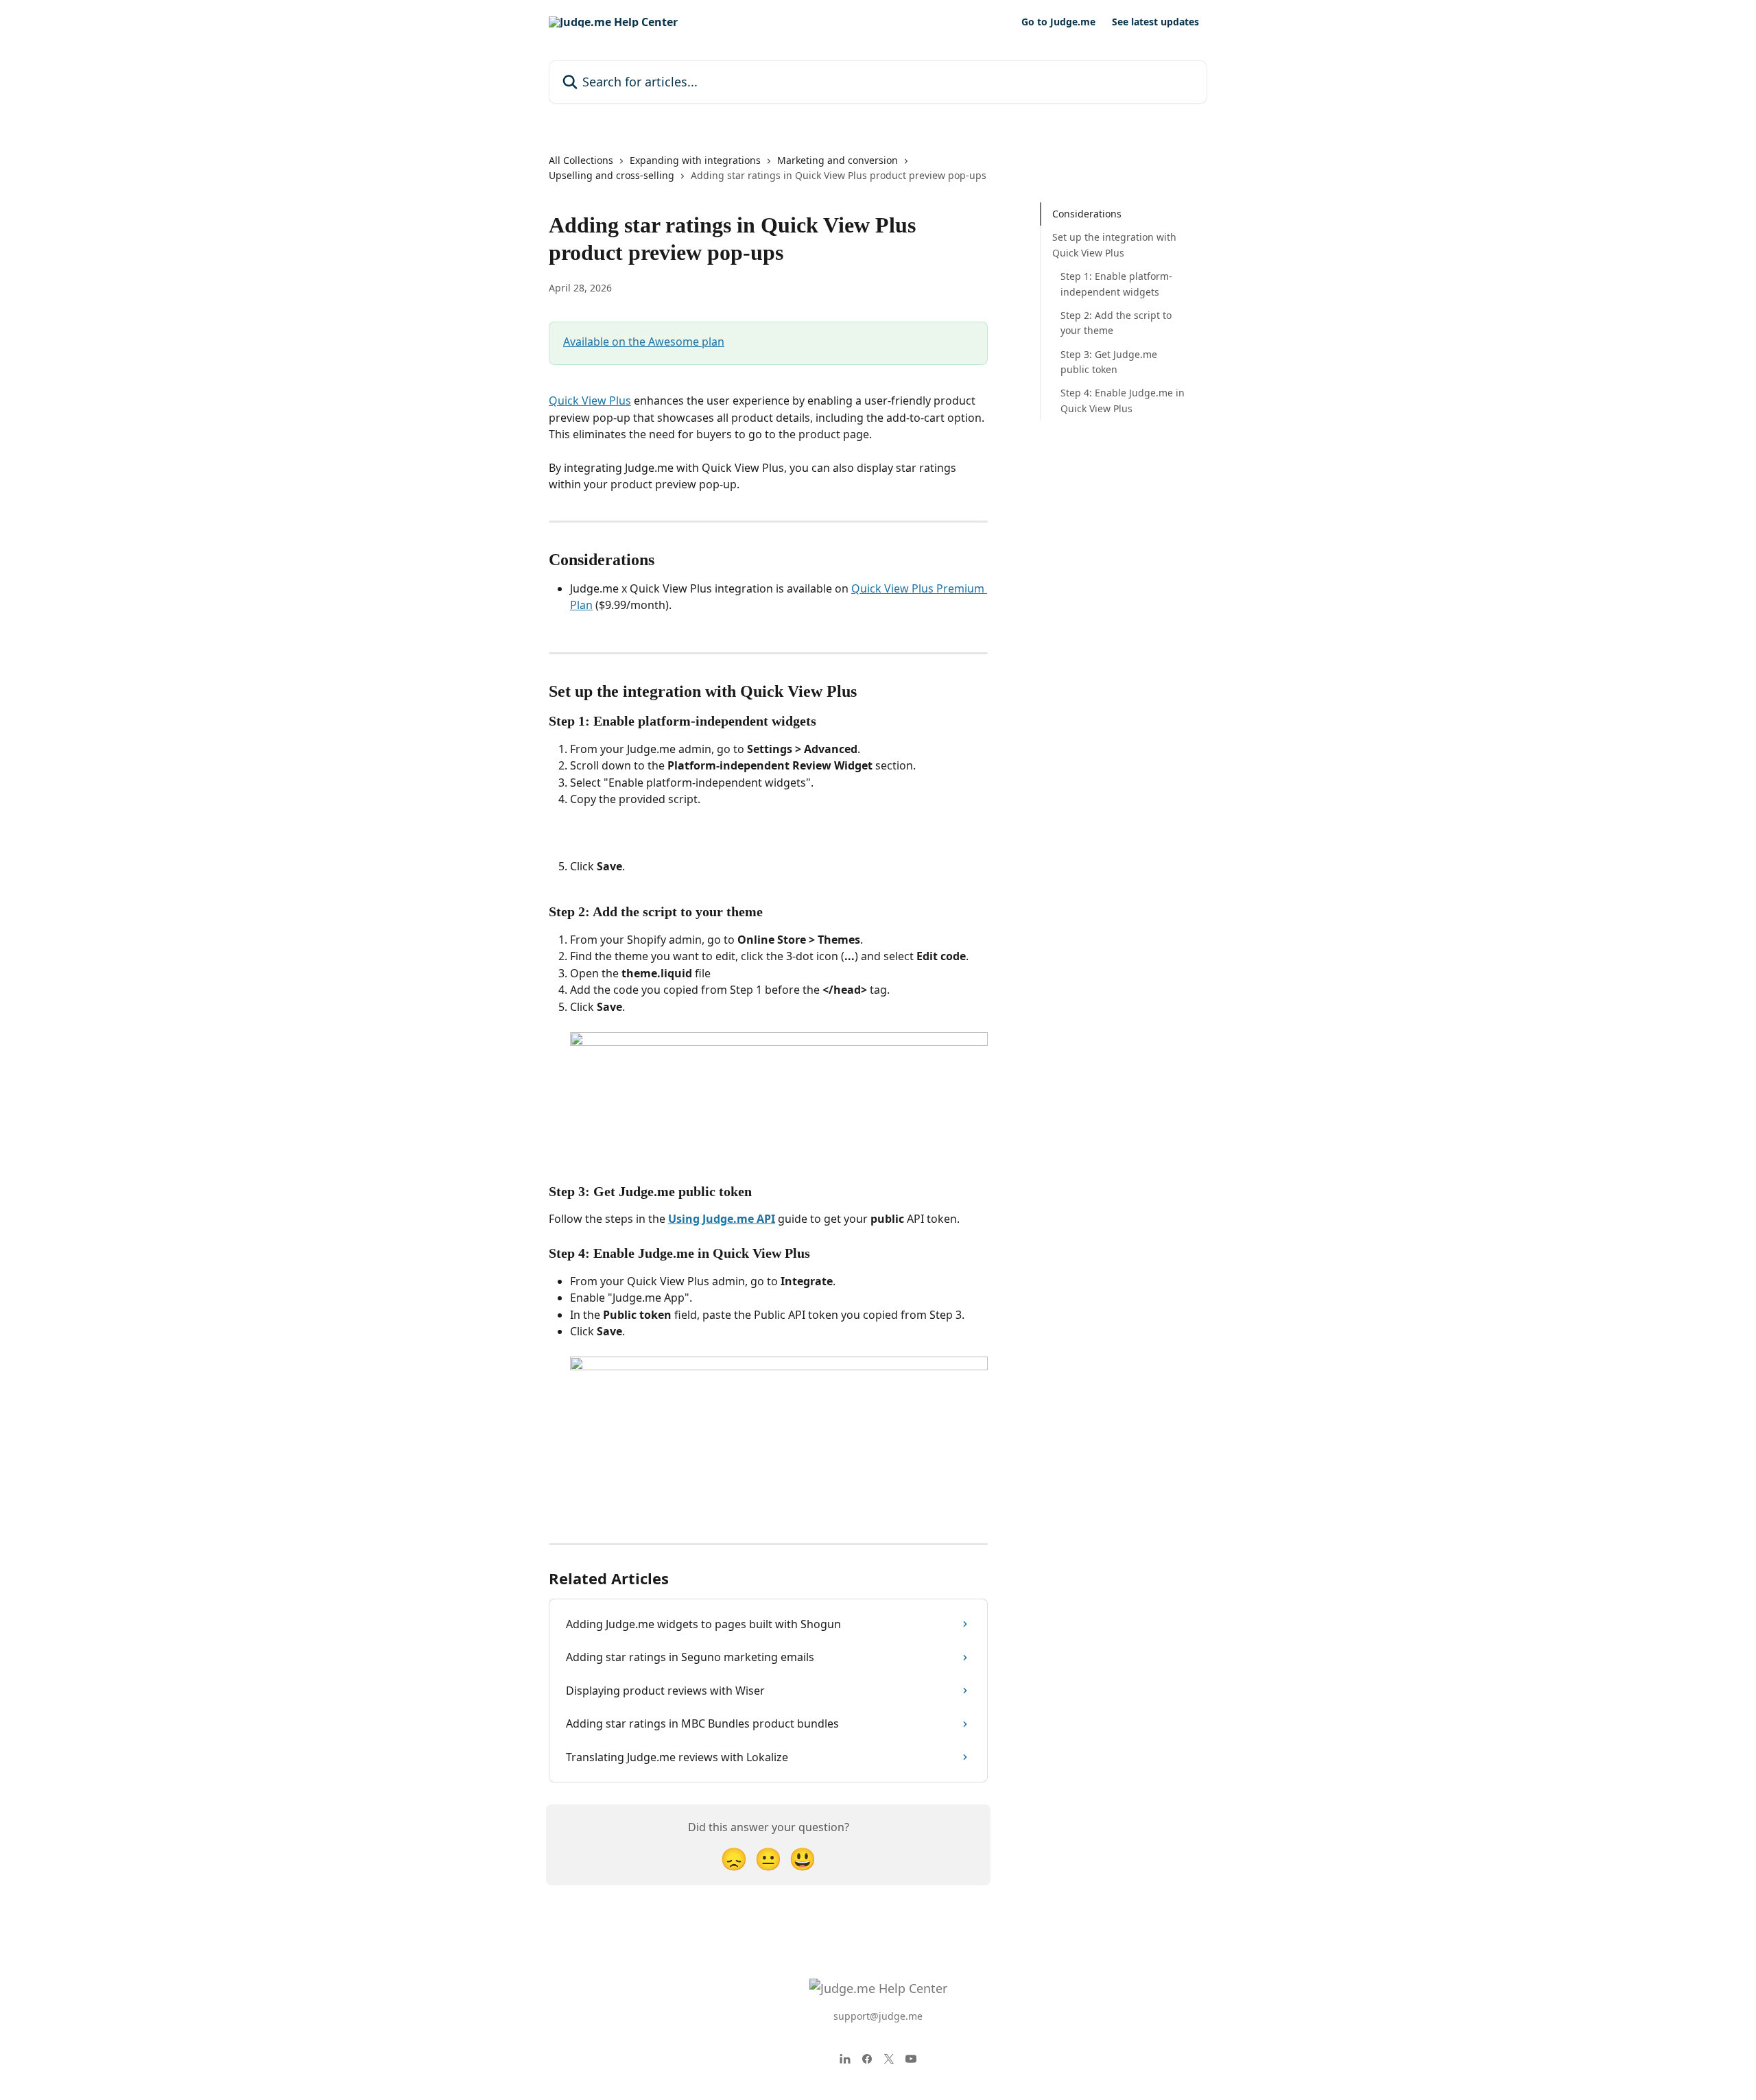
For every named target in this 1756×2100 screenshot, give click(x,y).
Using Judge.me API (722, 1219)
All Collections (581, 160)
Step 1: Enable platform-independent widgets (1116, 284)
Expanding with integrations (695, 160)
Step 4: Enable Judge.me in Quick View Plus (1123, 400)
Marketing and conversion (838, 160)
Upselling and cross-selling (612, 175)
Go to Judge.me (1058, 22)
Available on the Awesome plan (644, 342)
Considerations (1087, 214)
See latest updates (1155, 22)
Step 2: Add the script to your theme (1116, 323)
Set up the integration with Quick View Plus (1114, 244)
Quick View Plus (590, 401)
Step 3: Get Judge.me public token (1109, 362)
